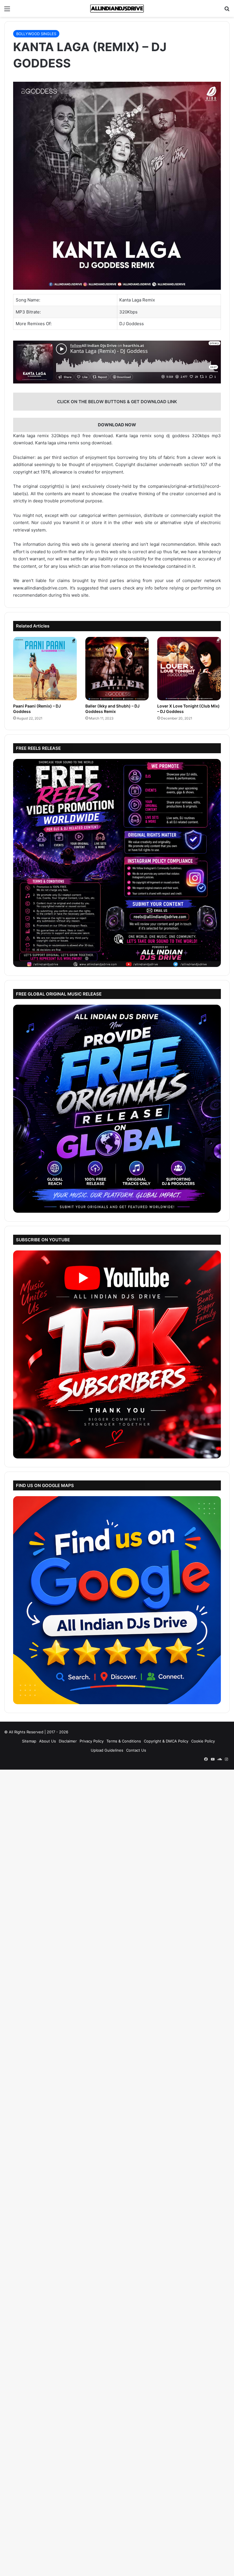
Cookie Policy (203, 1741)
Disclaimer (68, 1741)
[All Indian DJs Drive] (117, 8)
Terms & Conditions (124, 1741)
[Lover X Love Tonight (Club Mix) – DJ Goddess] (189, 669)
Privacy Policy (92, 1741)
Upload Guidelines (107, 1750)
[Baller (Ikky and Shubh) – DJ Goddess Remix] (117, 669)
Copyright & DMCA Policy (166, 1741)
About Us (48, 1741)
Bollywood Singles (36, 34)
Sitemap (29, 1741)
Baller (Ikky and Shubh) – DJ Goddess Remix (112, 709)
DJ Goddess (132, 324)
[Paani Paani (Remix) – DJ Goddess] (45, 669)
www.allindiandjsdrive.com (40, 588)
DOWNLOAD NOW (117, 425)
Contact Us (136, 1750)
